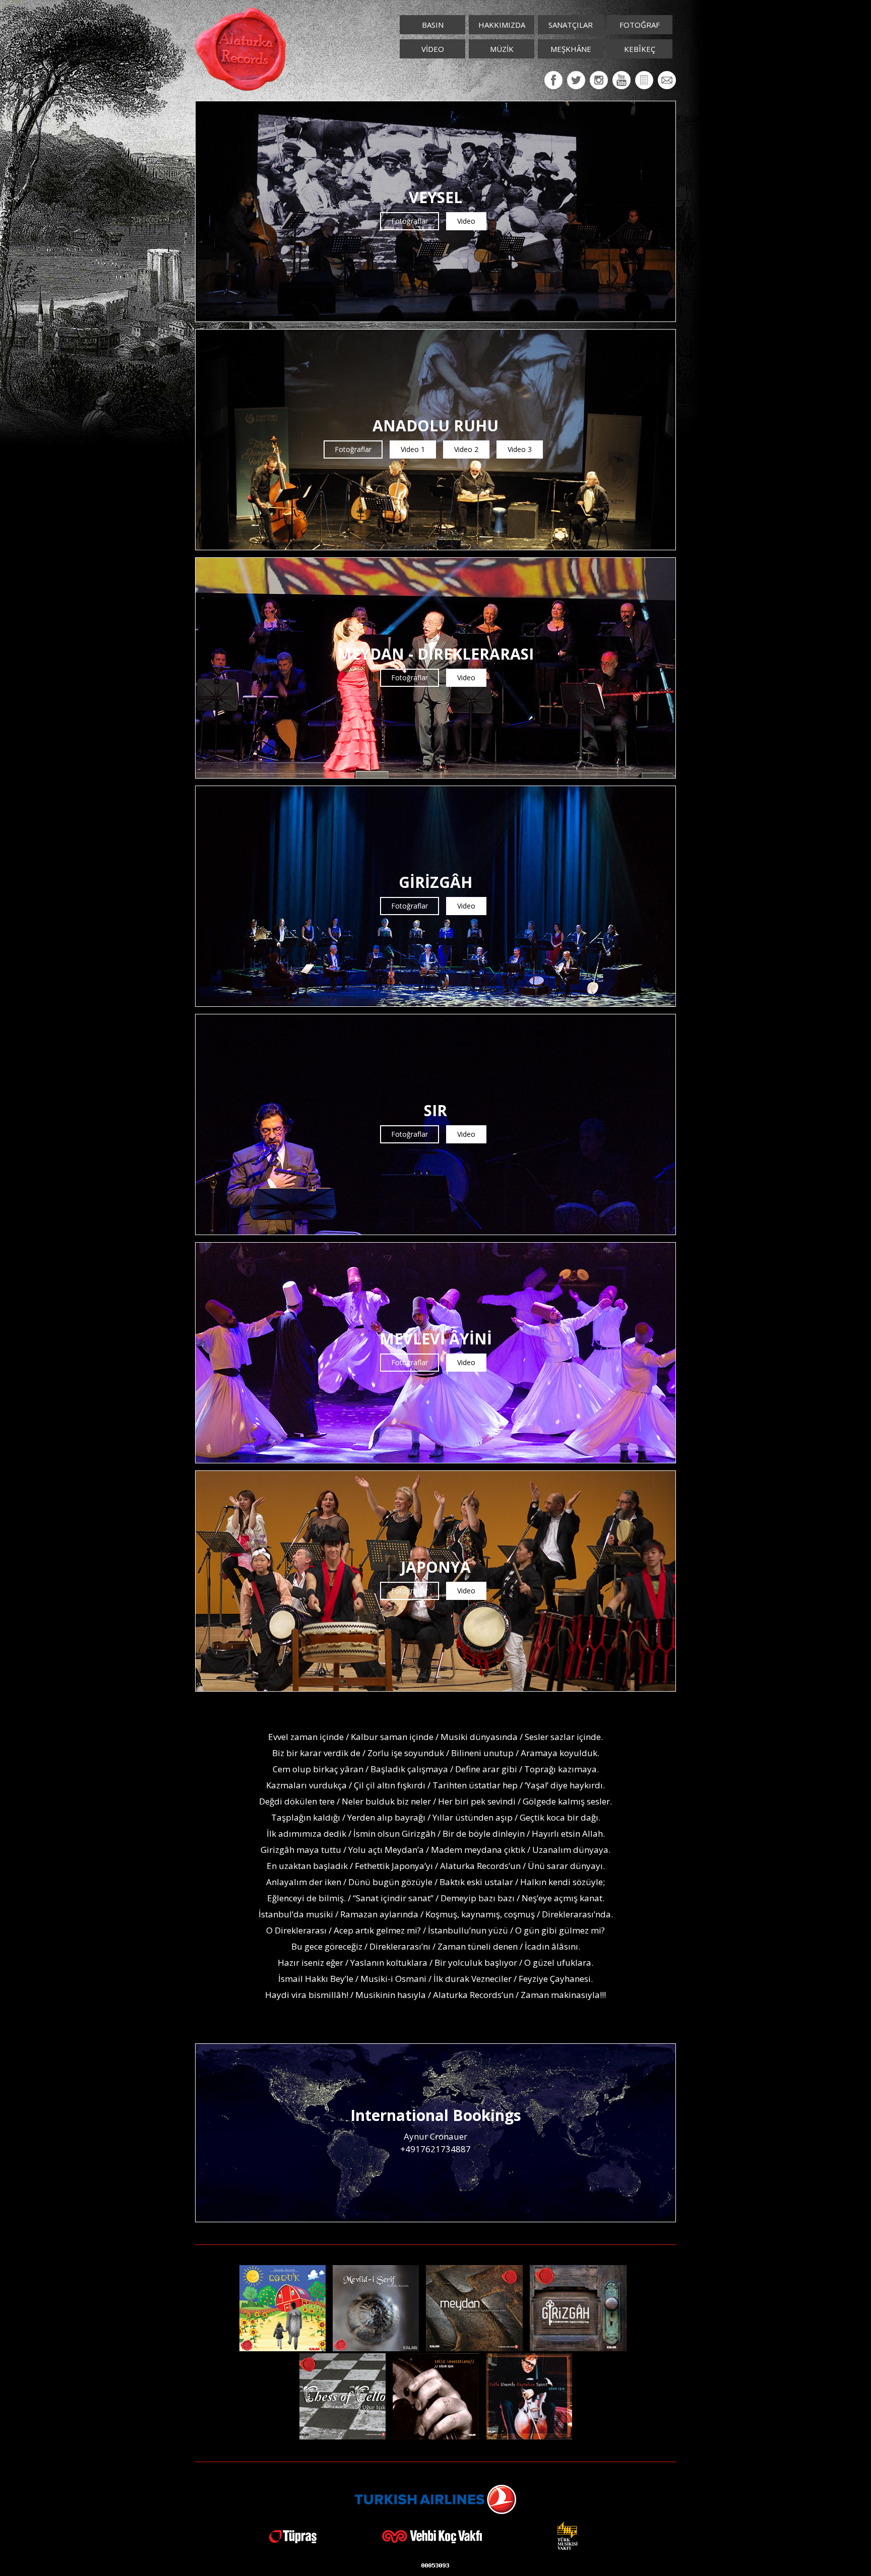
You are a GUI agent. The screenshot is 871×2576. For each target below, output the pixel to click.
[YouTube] (621, 80)
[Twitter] (576, 80)
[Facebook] (553, 80)
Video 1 (413, 449)
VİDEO (433, 49)
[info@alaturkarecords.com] (667, 80)
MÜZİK (502, 49)
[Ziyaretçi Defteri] (644, 80)
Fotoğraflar (410, 221)
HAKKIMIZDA (502, 25)
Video (466, 221)
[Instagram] (599, 80)
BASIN (433, 25)
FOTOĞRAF (640, 25)
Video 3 (520, 449)
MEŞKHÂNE (571, 49)
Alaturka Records (240, 49)
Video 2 (466, 449)
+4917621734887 (435, 2149)
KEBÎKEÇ (640, 49)
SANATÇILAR (571, 25)
